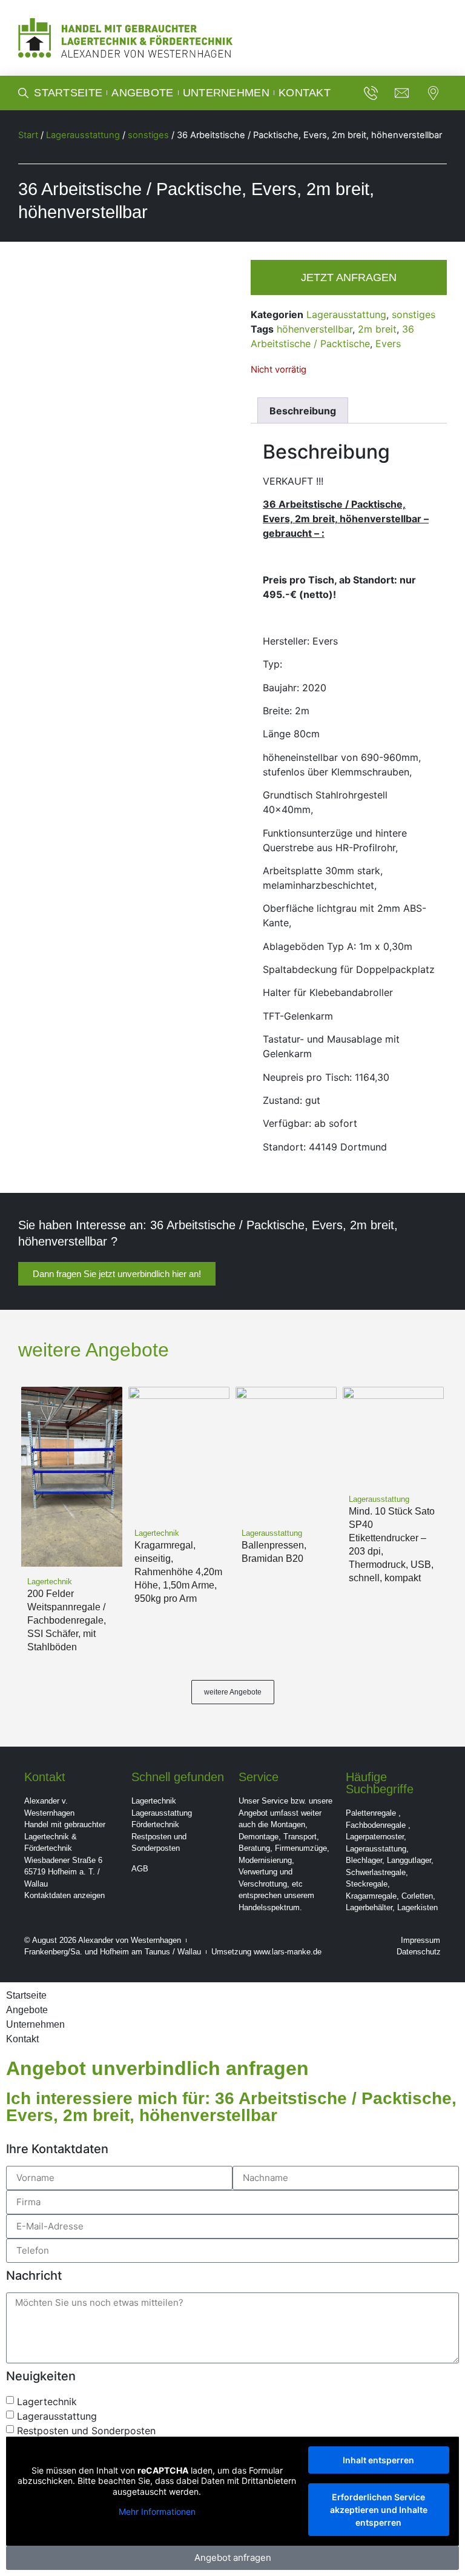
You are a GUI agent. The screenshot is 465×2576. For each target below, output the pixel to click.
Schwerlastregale (376, 1872)
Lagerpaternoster (375, 1837)
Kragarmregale (371, 1896)
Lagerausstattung (83, 135)
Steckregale (367, 1884)
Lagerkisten (417, 1907)
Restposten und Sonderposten (86, 2431)
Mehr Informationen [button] (157, 2511)
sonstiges (148, 135)
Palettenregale (371, 1813)
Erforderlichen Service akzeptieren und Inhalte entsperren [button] (379, 2510)
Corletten (417, 1896)
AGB (140, 1869)
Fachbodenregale (376, 1825)
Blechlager (364, 1860)
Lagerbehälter (369, 1907)
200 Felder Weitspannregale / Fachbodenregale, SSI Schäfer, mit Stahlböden (67, 1620)
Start (28, 135)
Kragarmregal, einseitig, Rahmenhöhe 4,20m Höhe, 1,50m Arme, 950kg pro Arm (178, 1572)
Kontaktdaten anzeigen (64, 1895)
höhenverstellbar (315, 329)
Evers (388, 344)
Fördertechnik (155, 1824)
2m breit (377, 329)
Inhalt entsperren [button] (378, 2460)
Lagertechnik (154, 1801)
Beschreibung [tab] (303, 411)
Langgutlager (409, 1860)
